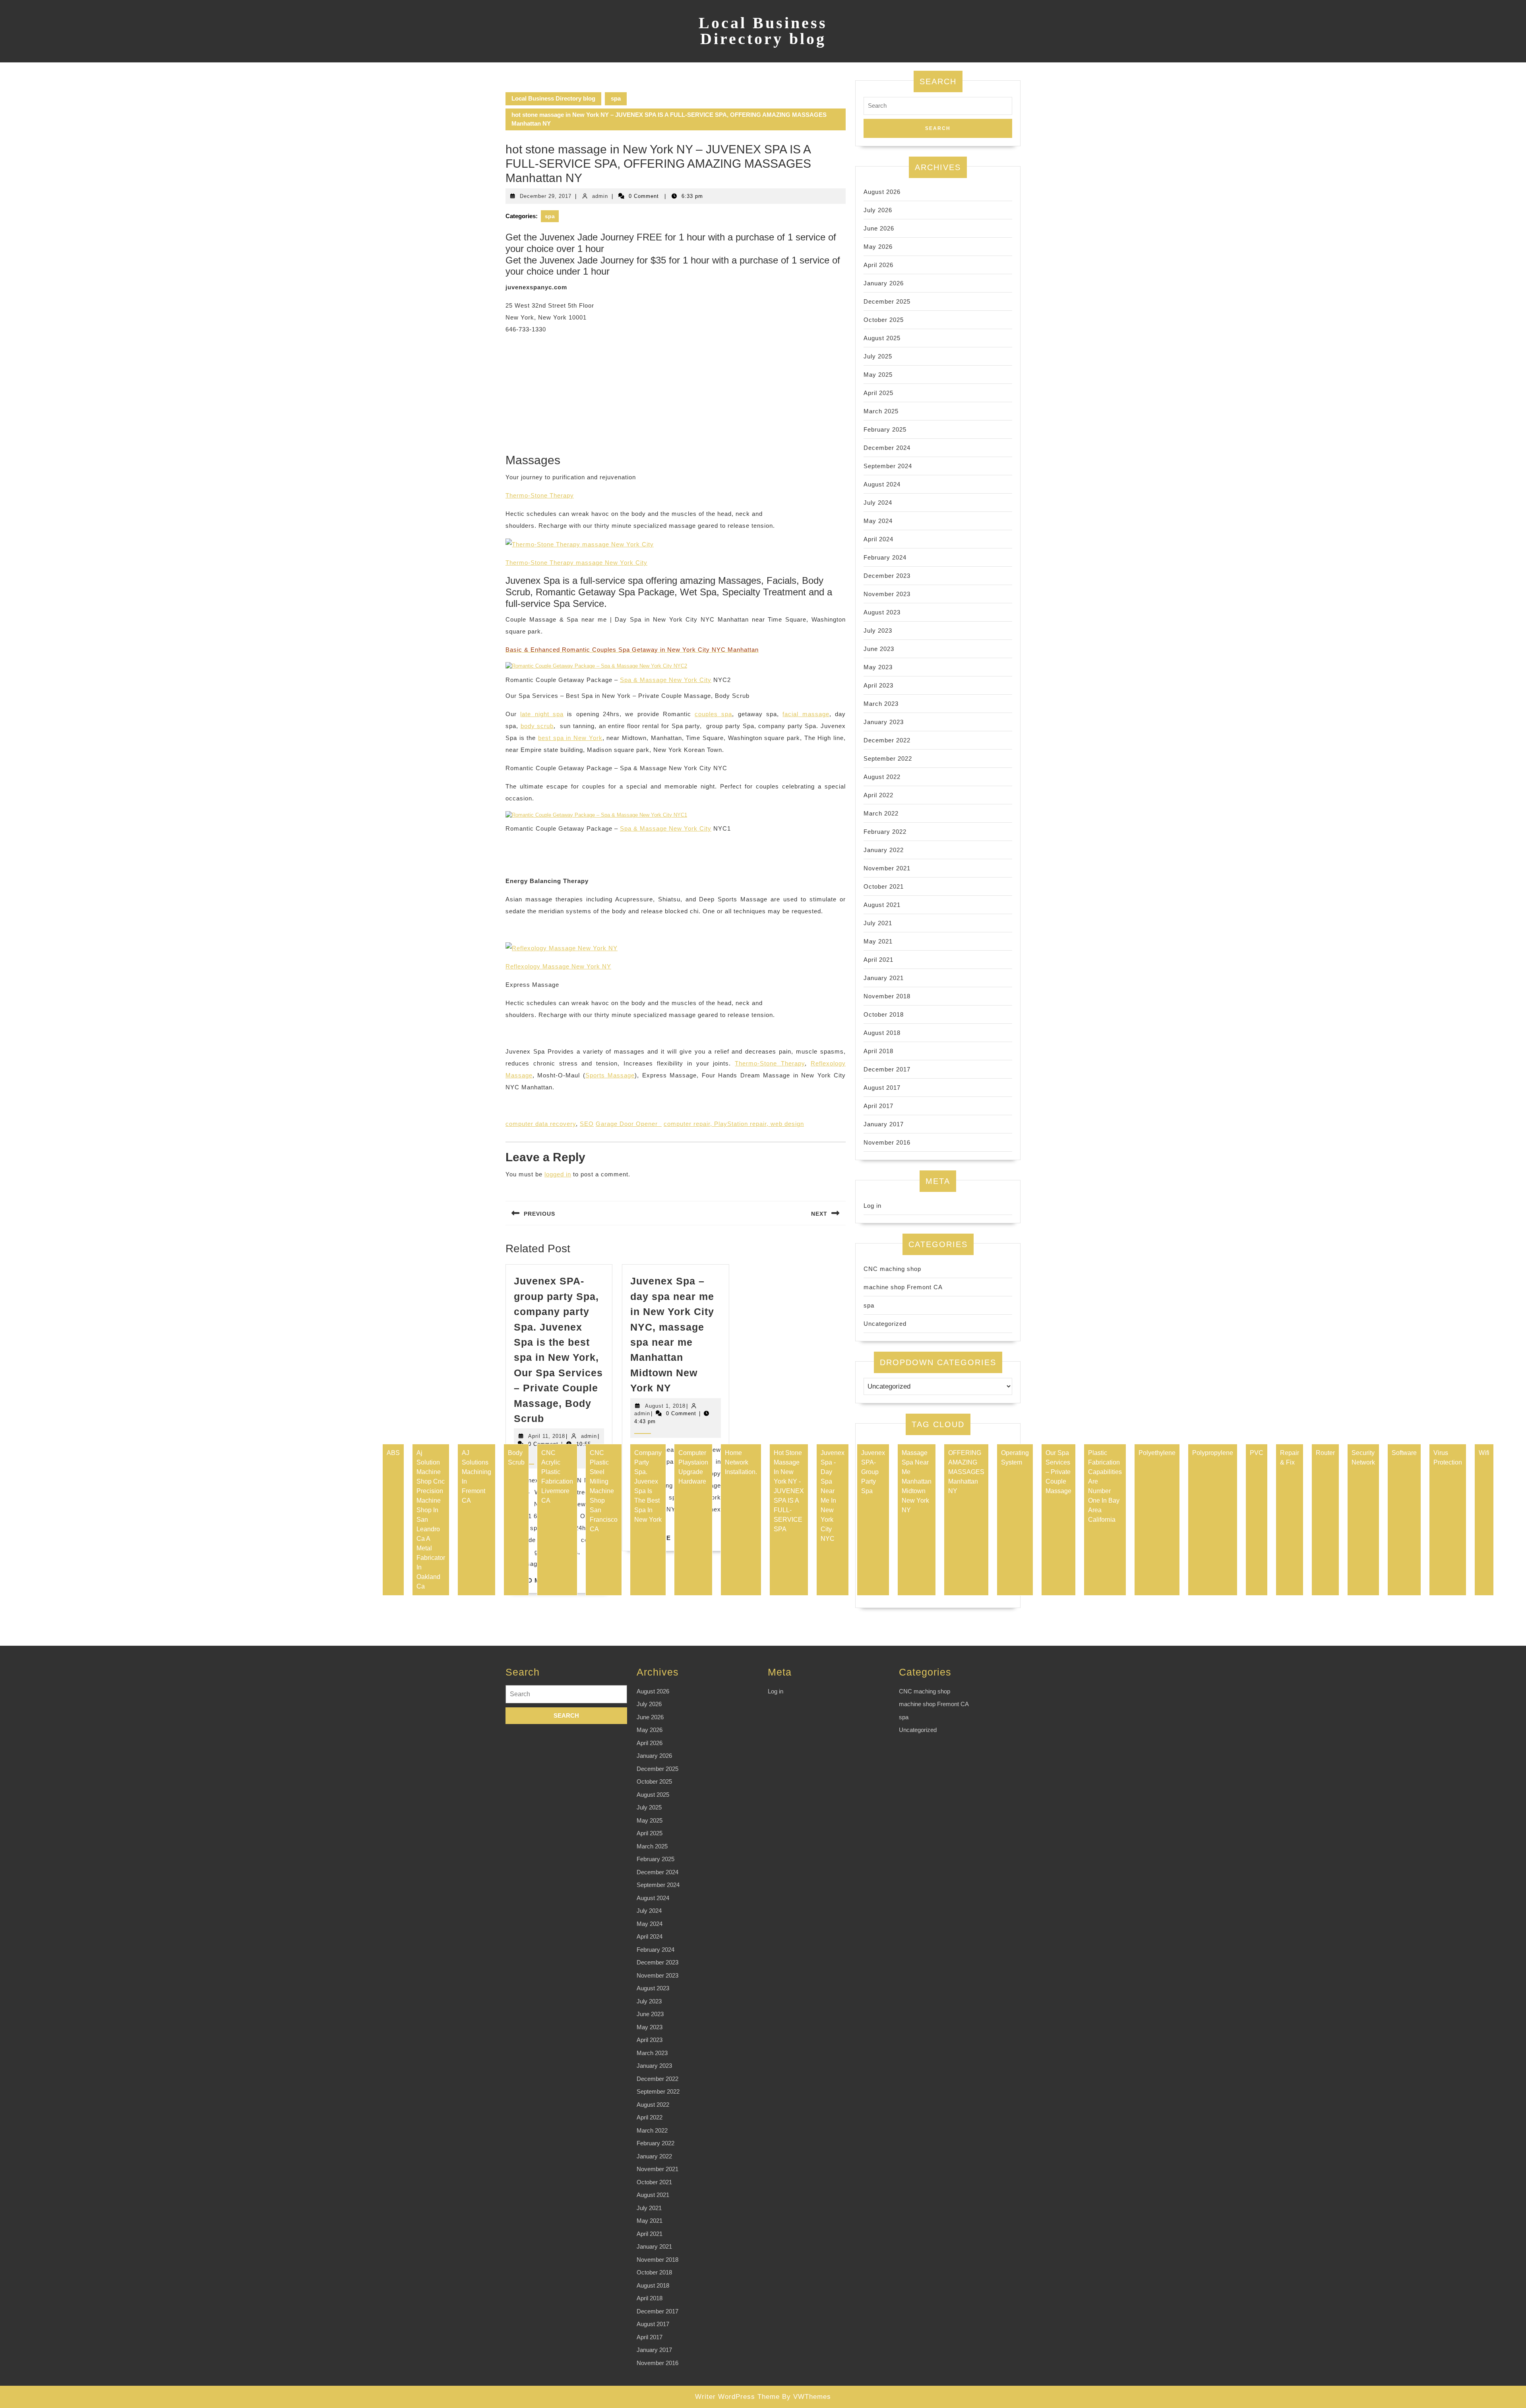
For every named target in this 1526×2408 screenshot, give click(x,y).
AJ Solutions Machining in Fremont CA (476, 1477)
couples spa (713, 714)
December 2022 (887, 740)
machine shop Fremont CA (903, 1287)
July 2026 (878, 210)
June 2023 (879, 649)
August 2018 (882, 1033)
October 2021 (884, 886)
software (1404, 1453)
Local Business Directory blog (763, 31)
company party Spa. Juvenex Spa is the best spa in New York (648, 1486)
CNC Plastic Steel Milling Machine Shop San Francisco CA (604, 1491)
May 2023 (878, 667)
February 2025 (885, 429)
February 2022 (885, 832)
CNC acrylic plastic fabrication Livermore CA (557, 1477)
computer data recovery (541, 1124)
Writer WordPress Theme (737, 2397)
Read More (534, 1580)
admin (600, 196)
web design (787, 1124)
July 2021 (878, 923)
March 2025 (881, 411)
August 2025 (882, 338)
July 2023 (878, 631)
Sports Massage (610, 1075)
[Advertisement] (676, 397)
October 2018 (884, 1014)
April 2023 (878, 685)
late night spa (542, 714)
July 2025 (878, 356)
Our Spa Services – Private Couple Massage (1058, 1472)
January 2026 (884, 283)
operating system (1015, 1458)
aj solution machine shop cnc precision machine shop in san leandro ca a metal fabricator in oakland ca (431, 1520)
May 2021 (878, 941)
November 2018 (887, 996)
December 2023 (887, 576)
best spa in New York (570, 738)
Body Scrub (516, 1458)
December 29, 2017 (546, 196)
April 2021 (878, 960)
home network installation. (741, 1462)
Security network (1363, 1458)
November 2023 (887, 594)
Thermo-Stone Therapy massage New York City (576, 563)
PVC (1257, 1453)
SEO (587, 1124)
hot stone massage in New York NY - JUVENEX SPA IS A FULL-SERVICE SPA (789, 1491)
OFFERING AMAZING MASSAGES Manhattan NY (966, 1472)
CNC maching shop (892, 1269)
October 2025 (884, 320)
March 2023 (881, 704)
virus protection (1448, 1458)
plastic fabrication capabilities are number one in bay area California (1105, 1486)
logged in (558, 1174)
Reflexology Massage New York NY (558, 966)
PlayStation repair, (742, 1124)
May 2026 (878, 247)
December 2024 (887, 448)
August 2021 (882, 905)
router (1325, 1453)
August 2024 (882, 484)
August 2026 (882, 192)
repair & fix (1290, 1458)
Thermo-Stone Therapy (540, 495)
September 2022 (888, 758)
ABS (393, 1453)
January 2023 (884, 722)
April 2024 (878, 539)
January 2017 (884, 1124)
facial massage (806, 714)
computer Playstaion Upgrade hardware (693, 1467)
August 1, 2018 (665, 1406)
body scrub (537, 726)
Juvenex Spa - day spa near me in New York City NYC (833, 1496)
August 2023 (882, 612)
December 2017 (887, 1069)
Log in (872, 1206)
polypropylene (1213, 1453)
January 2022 (884, 850)
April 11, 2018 (547, 1436)
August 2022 (882, 777)
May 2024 (878, 521)
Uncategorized (885, 1324)
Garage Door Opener (629, 1124)
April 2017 (878, 1106)
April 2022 (878, 795)
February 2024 (885, 557)
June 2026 (879, 228)
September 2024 (888, 466)
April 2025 (878, 393)
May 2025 (878, 375)
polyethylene (1157, 1453)
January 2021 (884, 978)
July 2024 (878, 503)
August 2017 (882, 1088)
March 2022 (881, 813)
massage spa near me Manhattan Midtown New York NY (917, 1481)
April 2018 (878, 1051)
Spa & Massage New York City (666, 680)
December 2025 (887, 301)
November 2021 (887, 868)
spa (616, 98)
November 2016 (887, 1142)
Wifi (1484, 1453)
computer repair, (689, 1124)
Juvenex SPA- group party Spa (873, 1472)
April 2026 (878, 265)
